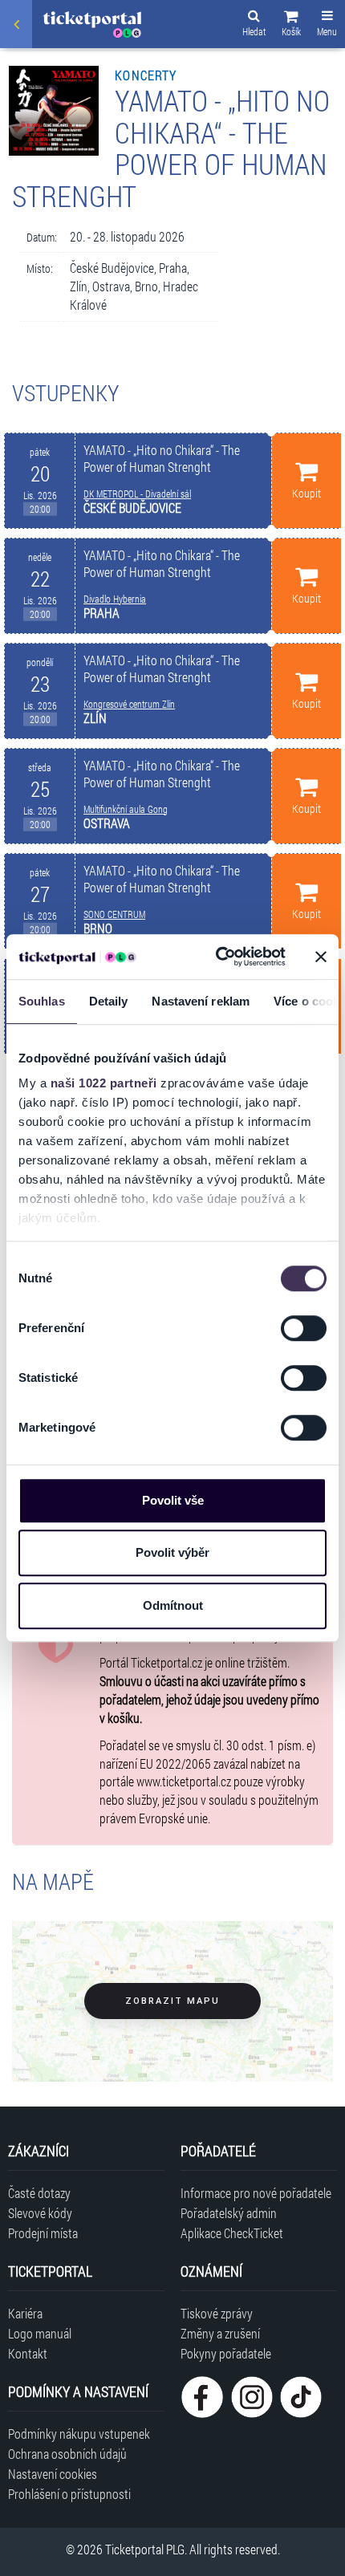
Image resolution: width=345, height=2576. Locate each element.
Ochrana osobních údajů (67, 2454)
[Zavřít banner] (321, 957)
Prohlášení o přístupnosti (69, 2494)
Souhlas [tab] (42, 1001)
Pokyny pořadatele (226, 2353)
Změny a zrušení (220, 2333)
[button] (291, 26)
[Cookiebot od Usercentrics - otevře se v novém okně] (217, 957)
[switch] (304, 1328)
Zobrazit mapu (172, 2001)
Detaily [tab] (109, 1001)
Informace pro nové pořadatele (256, 2193)
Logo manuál (40, 2333)
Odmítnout (173, 1605)
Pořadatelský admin (229, 2213)
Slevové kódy (40, 2213)
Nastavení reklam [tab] (201, 1001)
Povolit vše (173, 1500)
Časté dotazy (39, 2193)
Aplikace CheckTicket (232, 2233)
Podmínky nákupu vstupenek (79, 2434)
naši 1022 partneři (104, 1083)
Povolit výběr (172, 1552)
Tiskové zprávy (217, 2313)
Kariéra (25, 2313)
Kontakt (28, 2353)
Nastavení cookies (53, 2474)
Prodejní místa (43, 2233)
